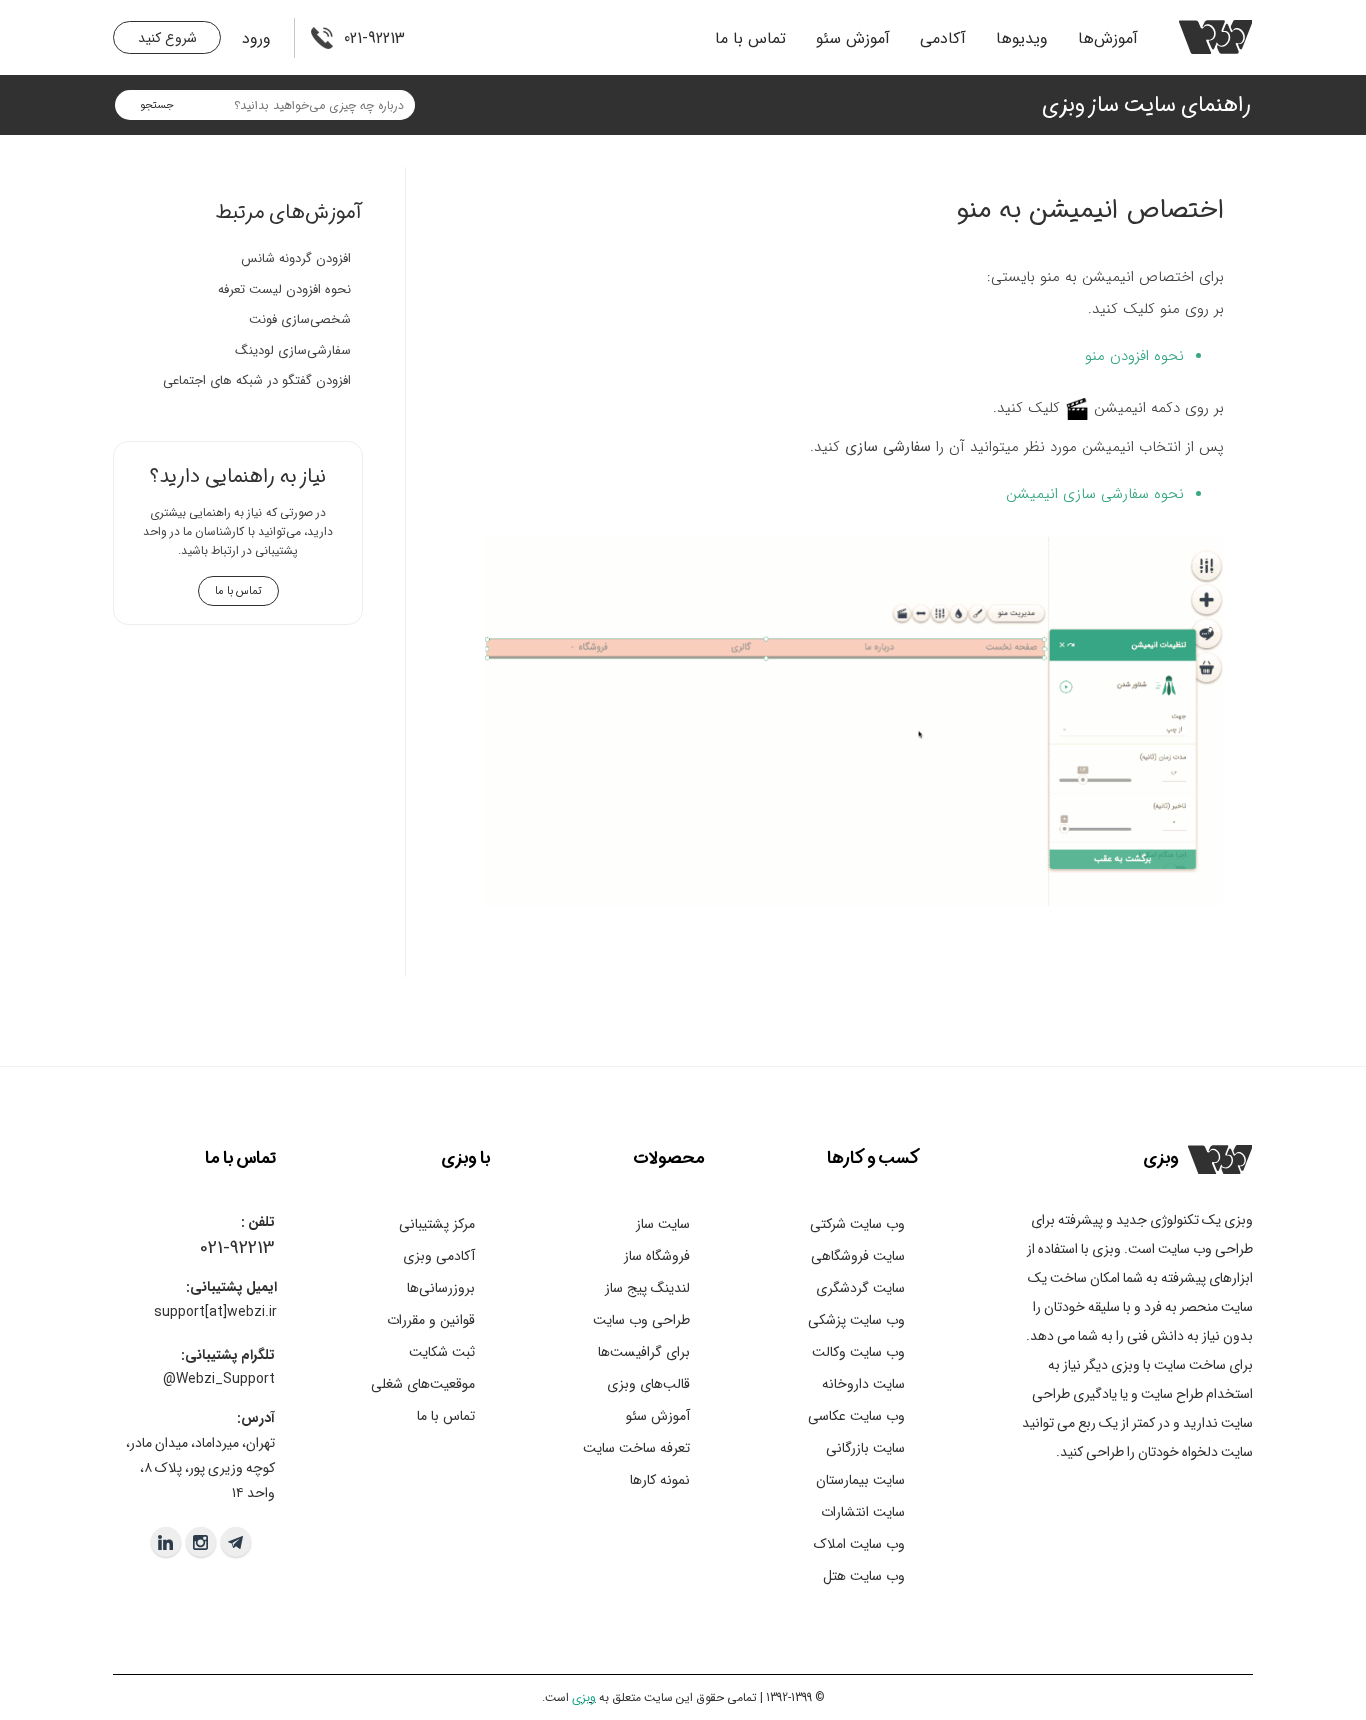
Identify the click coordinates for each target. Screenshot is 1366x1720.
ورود (256, 38)
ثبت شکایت (442, 1352)
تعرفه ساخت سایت (636, 1448)
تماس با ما (750, 38)
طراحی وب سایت (641, 1320)
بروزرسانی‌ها (441, 1288)
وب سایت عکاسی (856, 1416)
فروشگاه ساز (657, 1256)
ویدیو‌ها (1022, 38)
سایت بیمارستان (860, 1480)
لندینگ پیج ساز (647, 1288)
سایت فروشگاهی (858, 1256)
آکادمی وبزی (439, 1256)
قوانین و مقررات (431, 1320)
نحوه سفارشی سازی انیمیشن (1095, 494)
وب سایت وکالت (858, 1352)
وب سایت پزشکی (856, 1320)
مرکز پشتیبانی (437, 1224)
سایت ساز (663, 1224)
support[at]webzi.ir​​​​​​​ (215, 1312)
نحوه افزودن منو (1134, 356)
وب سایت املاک (859, 1544)
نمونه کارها (660, 1480)
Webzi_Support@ (219, 1379)
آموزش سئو (853, 38)
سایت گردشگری (860, 1288)
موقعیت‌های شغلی (423, 1384)
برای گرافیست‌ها (644, 1352)
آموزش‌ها (1108, 38)
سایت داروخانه (863, 1384)
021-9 (219, 1248)
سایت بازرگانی (865, 1448)
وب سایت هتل (864, 1576)
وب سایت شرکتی (857, 1224)
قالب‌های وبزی (648, 1384)
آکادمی (943, 38)
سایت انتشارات (863, 1512)
